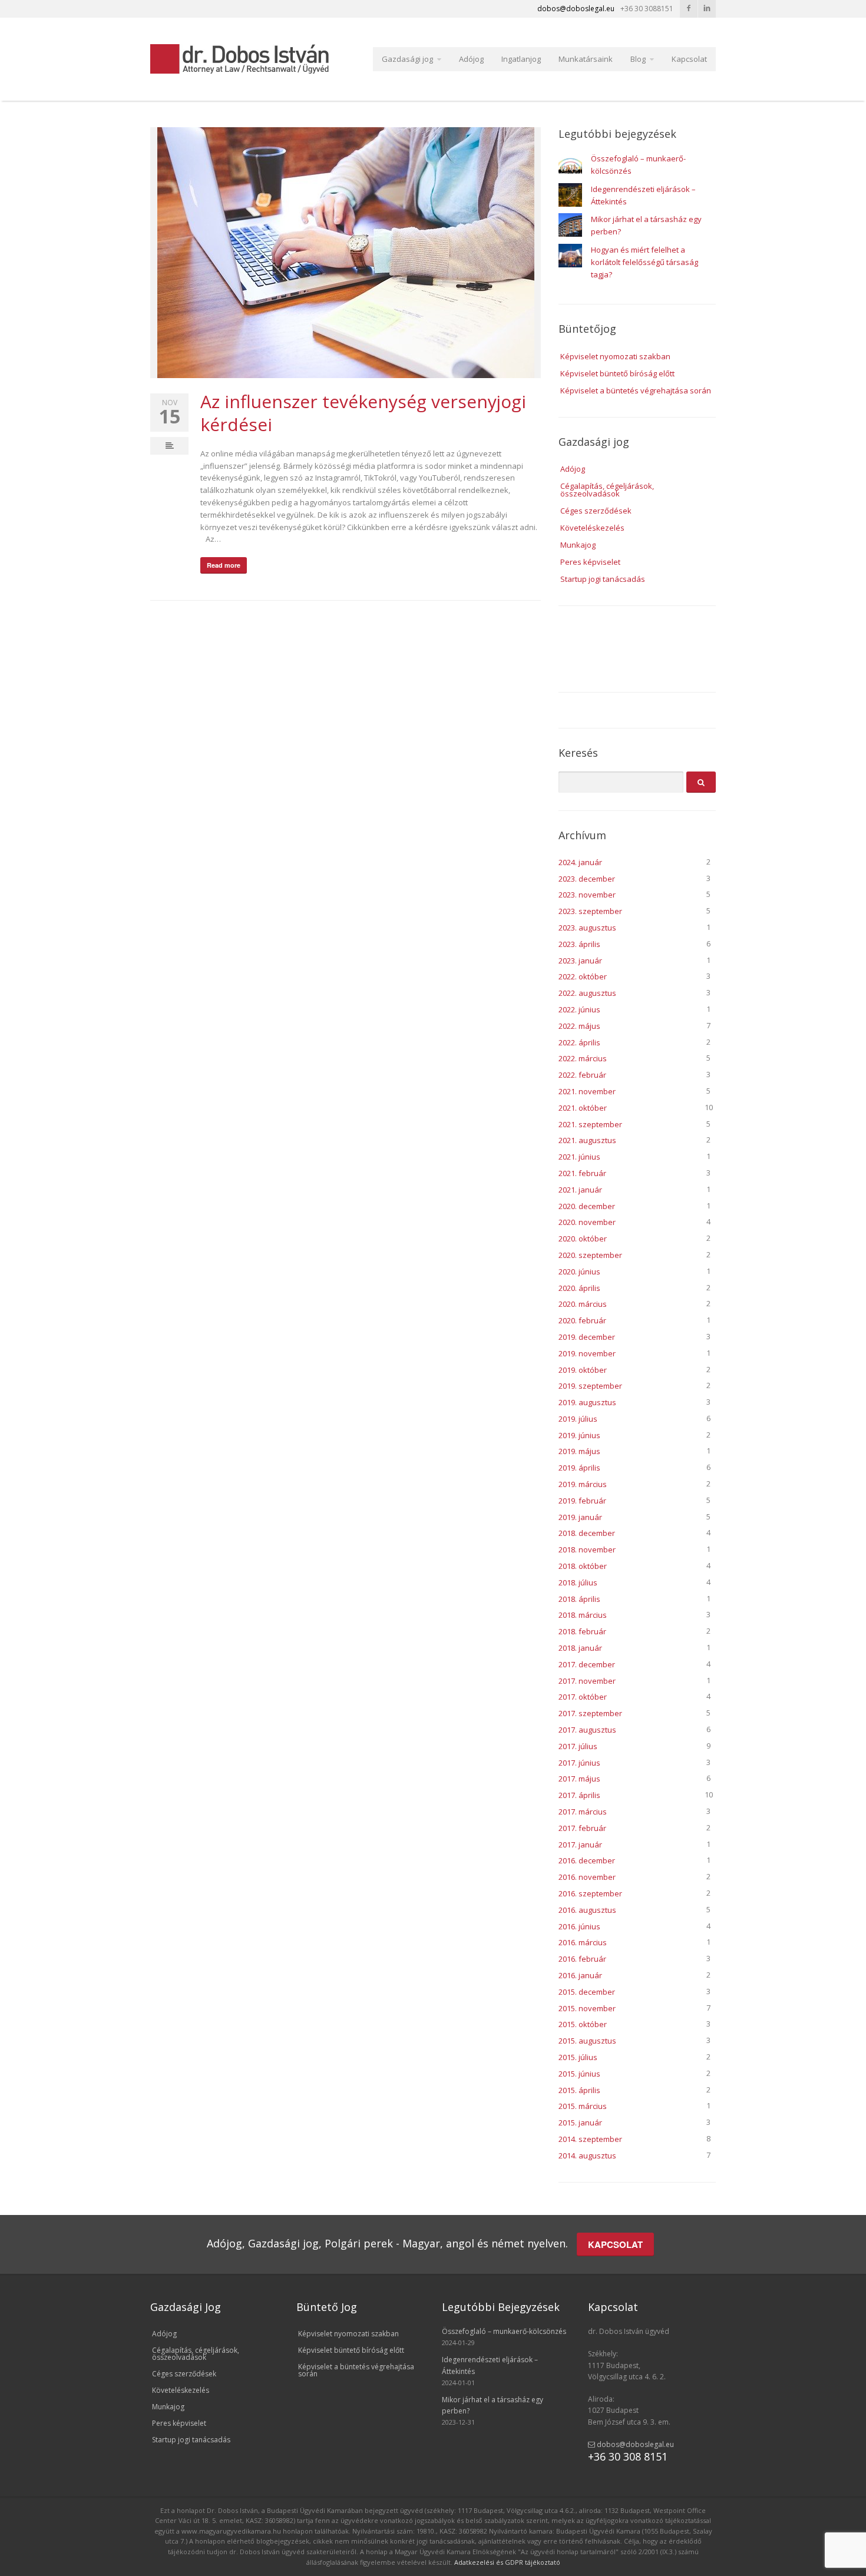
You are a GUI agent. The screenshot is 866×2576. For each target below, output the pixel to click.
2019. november (587, 1353)
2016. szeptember (590, 1893)
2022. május (579, 1026)
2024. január (580, 862)
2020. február (582, 1320)
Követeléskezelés (592, 528)
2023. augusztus (587, 928)
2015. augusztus (587, 2041)
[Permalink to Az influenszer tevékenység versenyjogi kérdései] (346, 253)
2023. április (579, 944)
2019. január (580, 1517)
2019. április (579, 1468)
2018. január (580, 1648)
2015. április (579, 2090)
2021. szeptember (590, 1124)
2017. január (580, 1845)
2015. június (579, 2074)
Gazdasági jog (407, 59)
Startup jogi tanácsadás (603, 579)
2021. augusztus (587, 1140)
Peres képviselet (590, 562)
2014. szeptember (590, 2139)
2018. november (587, 1549)
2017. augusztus (587, 1730)
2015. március (583, 2106)
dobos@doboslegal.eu (634, 2444)
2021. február (582, 1173)
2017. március (583, 1812)
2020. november (587, 1222)
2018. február (582, 1631)
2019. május (579, 1451)
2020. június (579, 1272)
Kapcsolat (689, 59)
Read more (224, 565)
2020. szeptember (590, 1255)
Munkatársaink (586, 59)
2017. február (582, 1828)
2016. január (580, 1975)
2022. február (582, 1075)
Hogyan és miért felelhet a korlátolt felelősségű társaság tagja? (644, 262)
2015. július (578, 2057)
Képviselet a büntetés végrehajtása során (636, 390)
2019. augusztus (587, 1402)
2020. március (583, 1304)
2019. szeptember (590, 1386)
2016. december (587, 1860)
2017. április (579, 1795)
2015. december (587, 1992)
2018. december (587, 1533)
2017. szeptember (590, 1713)
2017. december (587, 1664)
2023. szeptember (590, 911)
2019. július (578, 1419)
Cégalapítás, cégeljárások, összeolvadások (607, 490)
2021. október (583, 1108)
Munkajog (578, 545)
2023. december (587, 879)
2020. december (587, 1206)
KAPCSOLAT (615, 2244)
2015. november (587, 2008)
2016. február (582, 1959)
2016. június (579, 1926)
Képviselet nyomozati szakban (615, 356)
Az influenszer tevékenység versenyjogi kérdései (363, 413)
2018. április (579, 1599)
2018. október (583, 1566)
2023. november (587, 895)
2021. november (587, 1091)
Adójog (471, 59)
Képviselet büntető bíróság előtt (617, 373)
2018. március (583, 1615)
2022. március (583, 1058)
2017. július (578, 1746)
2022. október (583, 976)
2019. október (583, 1370)
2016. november (587, 1877)
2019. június (579, 1435)
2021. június (579, 1157)
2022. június (579, 1009)
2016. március (583, 1942)
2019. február (582, 1501)
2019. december (587, 1337)
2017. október (583, 1697)
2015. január (580, 2123)
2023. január (580, 961)
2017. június (579, 1763)
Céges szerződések (596, 511)
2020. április (579, 1288)
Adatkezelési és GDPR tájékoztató (507, 2562)
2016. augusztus (587, 1910)
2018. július (578, 1582)
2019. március (583, 1484)
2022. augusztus (587, 993)
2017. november (587, 1681)
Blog (638, 59)
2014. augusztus (587, 2156)
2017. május (579, 1779)
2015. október (583, 2024)
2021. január (580, 1190)
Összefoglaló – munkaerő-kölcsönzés (504, 2331)
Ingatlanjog (521, 59)
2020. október (583, 1239)
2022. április (579, 1042)
